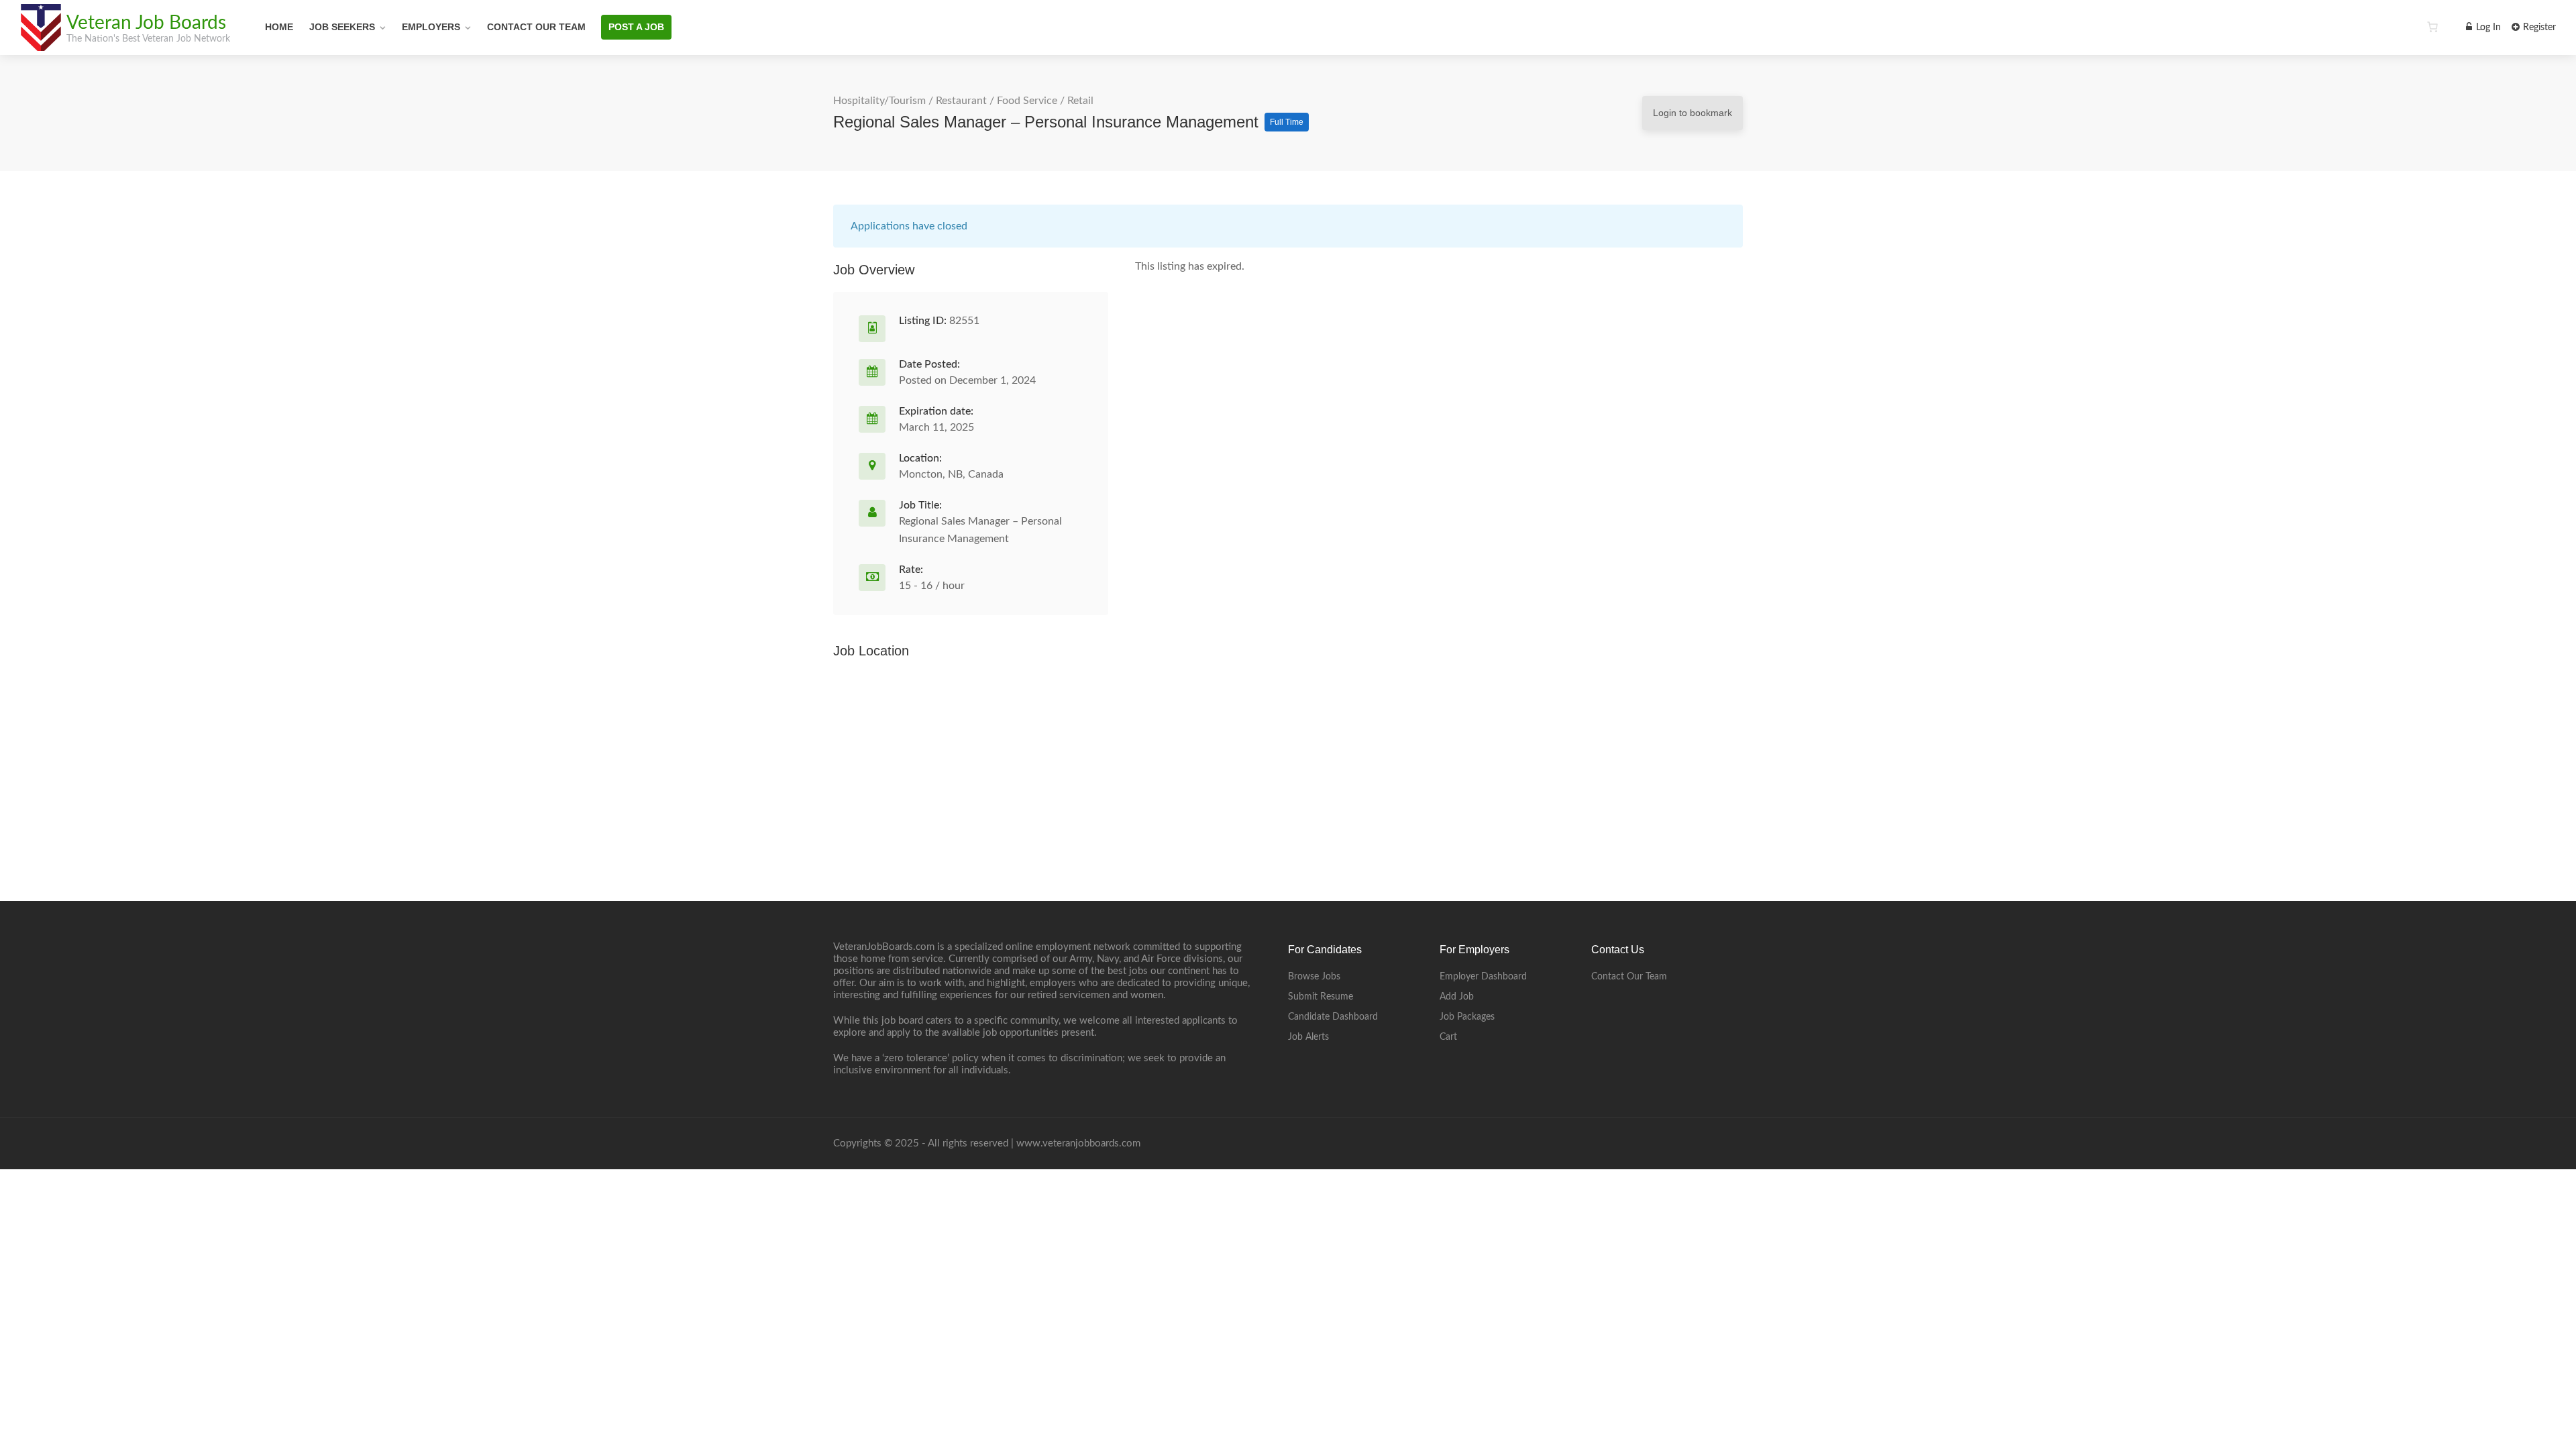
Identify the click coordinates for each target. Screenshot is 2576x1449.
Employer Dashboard (1483, 977)
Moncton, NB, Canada (951, 474)
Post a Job (636, 27)
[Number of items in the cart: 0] (2432, 27)
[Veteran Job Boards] (40, 44)
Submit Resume (1321, 997)
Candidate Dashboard (1333, 1017)
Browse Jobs (1314, 977)
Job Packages (1467, 1017)
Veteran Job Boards (146, 23)
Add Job (1457, 997)
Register (2538, 28)
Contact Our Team (536, 27)
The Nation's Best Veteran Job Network (148, 39)
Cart (1448, 1037)
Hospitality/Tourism (879, 101)
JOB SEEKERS (342, 27)
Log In (2487, 28)
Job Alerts (1308, 1037)
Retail (1080, 101)
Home (279, 27)
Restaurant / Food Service (997, 101)
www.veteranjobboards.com (1078, 1143)
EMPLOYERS (431, 27)
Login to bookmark (1693, 113)
